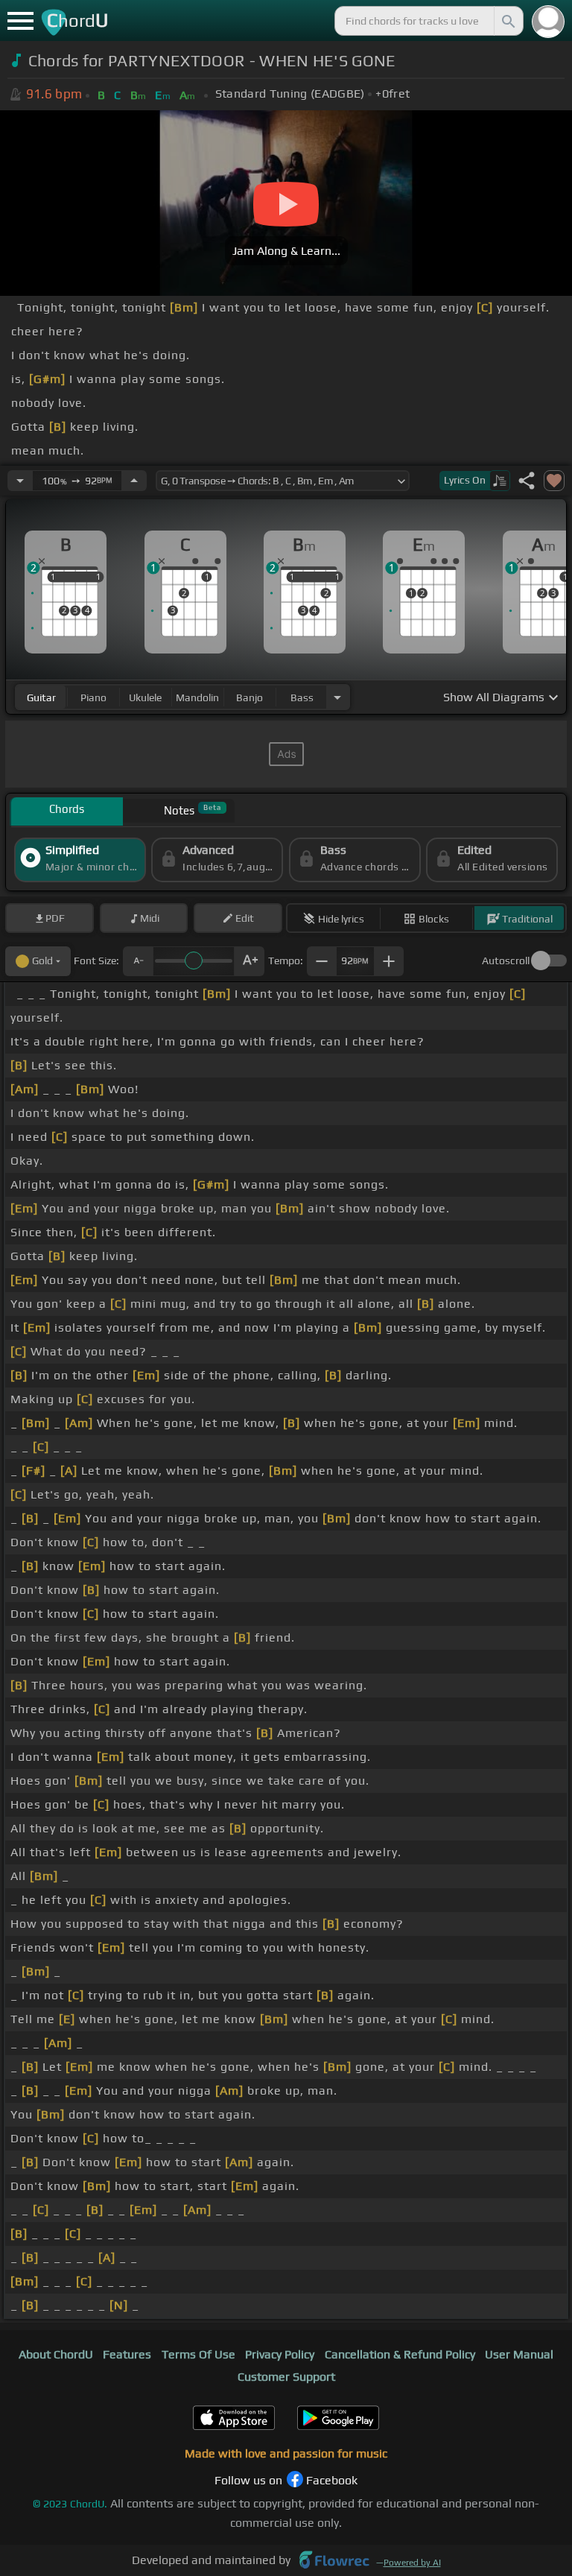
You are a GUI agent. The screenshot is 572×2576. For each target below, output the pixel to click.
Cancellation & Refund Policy (400, 2354)
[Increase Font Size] (250, 961)
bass (302, 697)
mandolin (197, 697)
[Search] (507, 21)
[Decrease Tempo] (20, 481)
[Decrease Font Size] (138, 961)
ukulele (145, 697)
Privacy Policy (280, 2354)
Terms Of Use (198, 2354)
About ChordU (56, 2354)
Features (127, 2354)
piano (93, 697)
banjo (250, 697)
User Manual (519, 2354)
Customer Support (286, 2377)
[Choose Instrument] (337, 697)
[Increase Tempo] (134, 481)
